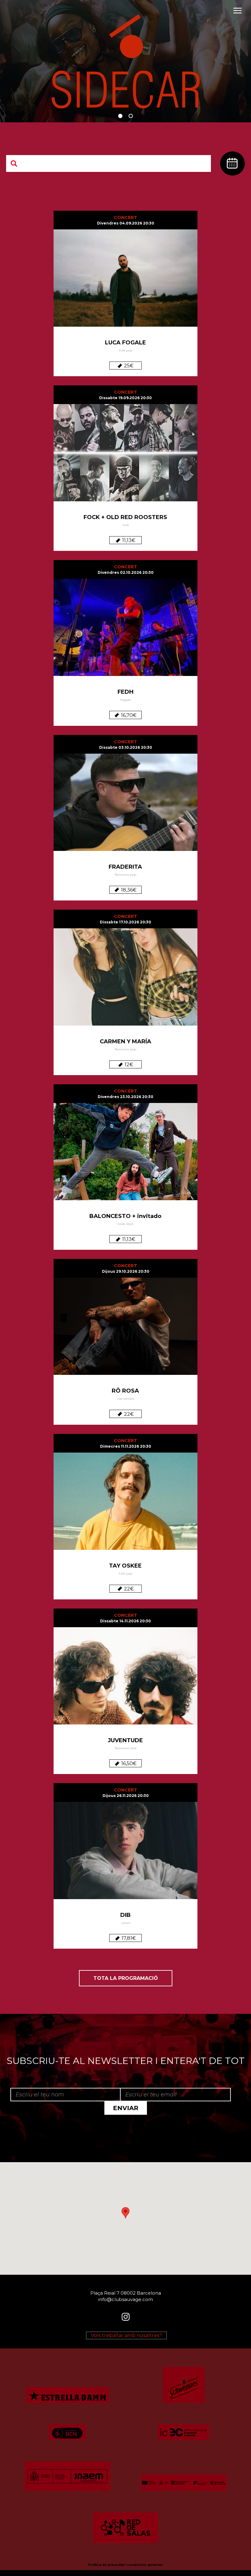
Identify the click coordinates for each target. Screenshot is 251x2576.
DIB (125, 1915)
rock (126, 525)
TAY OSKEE (125, 1566)
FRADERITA (125, 867)
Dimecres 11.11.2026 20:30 (126, 1446)
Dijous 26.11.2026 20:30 (126, 1796)
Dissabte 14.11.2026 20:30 (125, 1621)
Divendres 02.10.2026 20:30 (126, 572)
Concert (125, 217)
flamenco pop (125, 875)
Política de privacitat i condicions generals (125, 2565)
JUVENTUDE (125, 1740)
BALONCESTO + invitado (125, 1216)
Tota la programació (126, 1978)
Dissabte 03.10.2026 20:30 (126, 747)
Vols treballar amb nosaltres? (126, 2335)
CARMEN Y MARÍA (125, 1041)
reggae (125, 700)
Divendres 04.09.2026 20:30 (126, 223)
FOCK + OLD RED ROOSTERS (125, 517)
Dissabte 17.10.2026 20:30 (125, 922)
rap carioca (126, 1399)
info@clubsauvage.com (126, 2299)
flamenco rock (126, 1748)
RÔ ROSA (125, 1391)
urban (126, 1923)
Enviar (126, 2108)
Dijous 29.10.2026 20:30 (126, 1271)
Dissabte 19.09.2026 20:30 (125, 398)
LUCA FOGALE (125, 343)
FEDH (125, 692)
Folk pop (125, 350)
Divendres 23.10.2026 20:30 (125, 1097)
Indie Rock (125, 1224)
